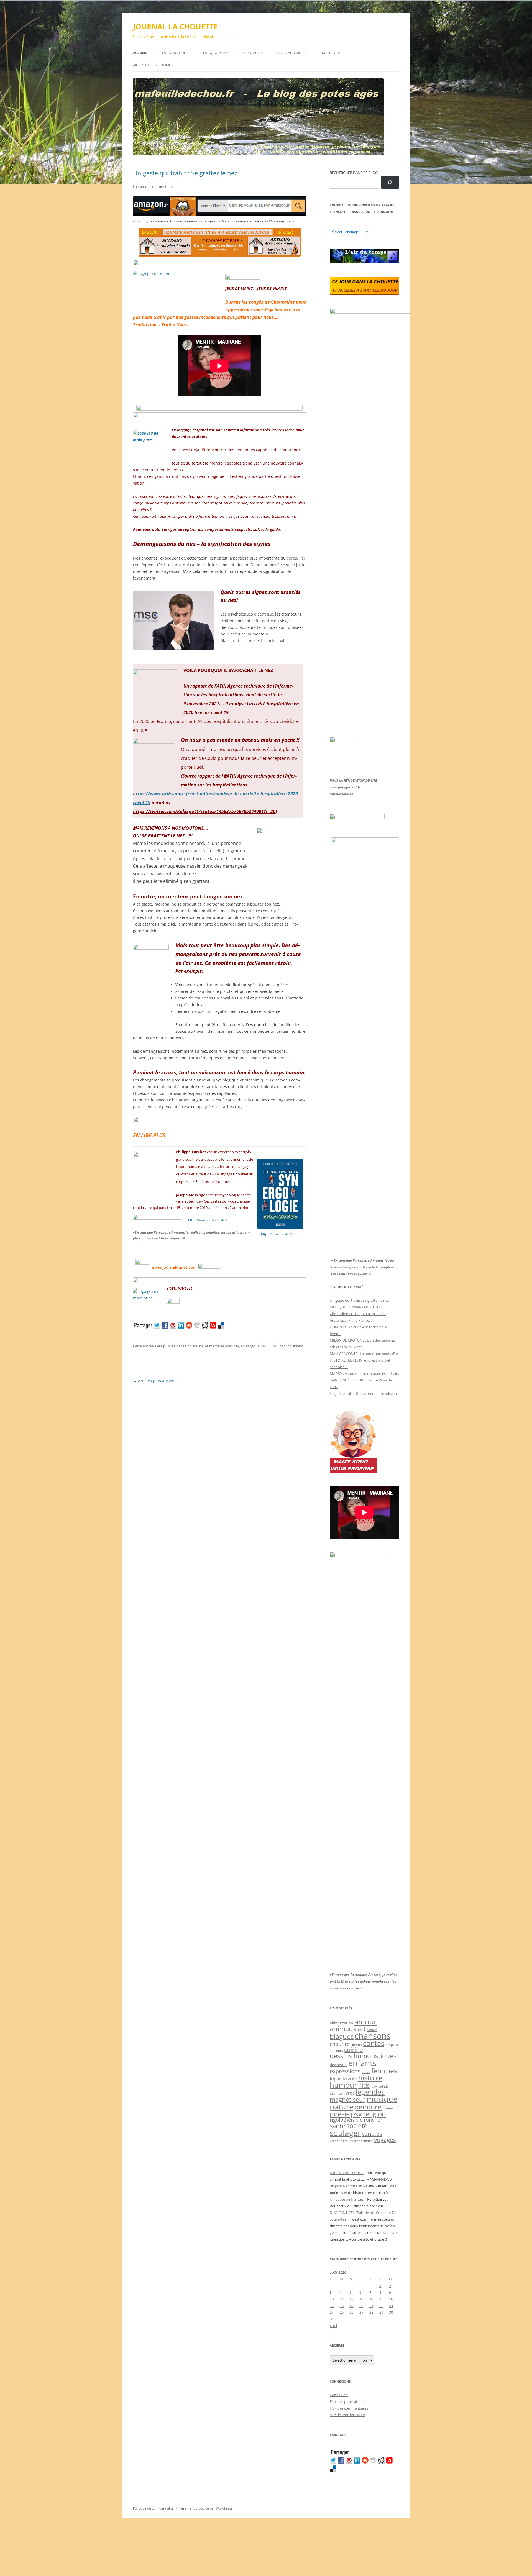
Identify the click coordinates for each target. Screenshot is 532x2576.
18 (342, 2306)
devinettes (338, 2065)
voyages (385, 2140)
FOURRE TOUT (330, 53)
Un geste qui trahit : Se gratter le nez (185, 173)
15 (381, 2299)
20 (361, 2306)
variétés (372, 2134)
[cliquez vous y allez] (210, 1267)
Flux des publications (347, 2401)
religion (374, 2114)
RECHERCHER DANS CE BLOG (354, 173)
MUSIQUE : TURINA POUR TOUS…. (357, 1307)
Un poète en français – (348, 2199)
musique (382, 2099)
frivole (350, 2078)
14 (371, 2299)
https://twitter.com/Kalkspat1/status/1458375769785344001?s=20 (204, 811)
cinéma (356, 2045)
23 (391, 2306)
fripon (336, 2079)
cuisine (354, 2050)
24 (332, 2312)
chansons (373, 2036)
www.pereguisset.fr (345, 787)
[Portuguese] (360, 224)
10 (332, 2299)
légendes (370, 2092)
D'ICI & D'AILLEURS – (347, 2173)
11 (342, 2299)
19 (351, 2306)
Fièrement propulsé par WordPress (206, 2508)
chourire (340, 2044)
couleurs (336, 2051)
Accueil (140, 53)
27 (361, 2312)
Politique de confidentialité (153, 2508)
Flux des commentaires (349, 2408)
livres (349, 2093)
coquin (392, 2044)
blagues (342, 2036)
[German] (365, 224)
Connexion (339, 2395)
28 (371, 2312)
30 (391, 2312)
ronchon (374, 2120)
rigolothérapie (346, 2120)
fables (366, 2072)
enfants (362, 2063)
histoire (370, 2078)
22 (381, 2306)
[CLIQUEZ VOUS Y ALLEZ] (173, 1302)
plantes (388, 2108)
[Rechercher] (390, 182)
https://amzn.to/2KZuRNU (208, 1220)
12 (351, 2299)
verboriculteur (340, 2141)
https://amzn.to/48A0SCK (280, 1234)
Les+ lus (336, 2093)
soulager (248, 1346)
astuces (372, 2030)
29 (381, 2312)
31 (332, 2319)
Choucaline (194, 1346)
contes (374, 2043)
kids (364, 2085)
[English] (349, 224)
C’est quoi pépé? (214, 53)
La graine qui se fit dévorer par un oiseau (363, 1393)
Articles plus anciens (155, 1381)
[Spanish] (338, 224)
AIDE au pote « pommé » (153, 65)
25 (342, 2312)
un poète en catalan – (347, 2186)
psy (236, 1346)
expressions (345, 2071)
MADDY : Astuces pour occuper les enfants (364, 1373)
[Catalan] (332, 224)
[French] (343, 224)
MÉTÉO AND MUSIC (291, 53)
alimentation (342, 2023)
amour (366, 2022)
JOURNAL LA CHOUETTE (175, 27)
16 (391, 2299)
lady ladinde (380, 2086)
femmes (384, 2070)
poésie (340, 2114)
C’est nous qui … (174, 53)
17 (332, 2306)
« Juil (333, 2326)
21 (371, 2306)
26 (351, 2312)
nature (342, 2107)
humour (343, 2085)
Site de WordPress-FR (347, 2415)
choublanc (294, 1346)
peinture (368, 2107)
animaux (343, 2028)
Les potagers (252, 53)
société (357, 2126)
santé (337, 2126)
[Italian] (354, 224)
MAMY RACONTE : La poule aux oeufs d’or (364, 1354)
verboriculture (362, 2141)
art (362, 2029)
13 (361, 2299)
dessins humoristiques (363, 2056)
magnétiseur (348, 2099)
